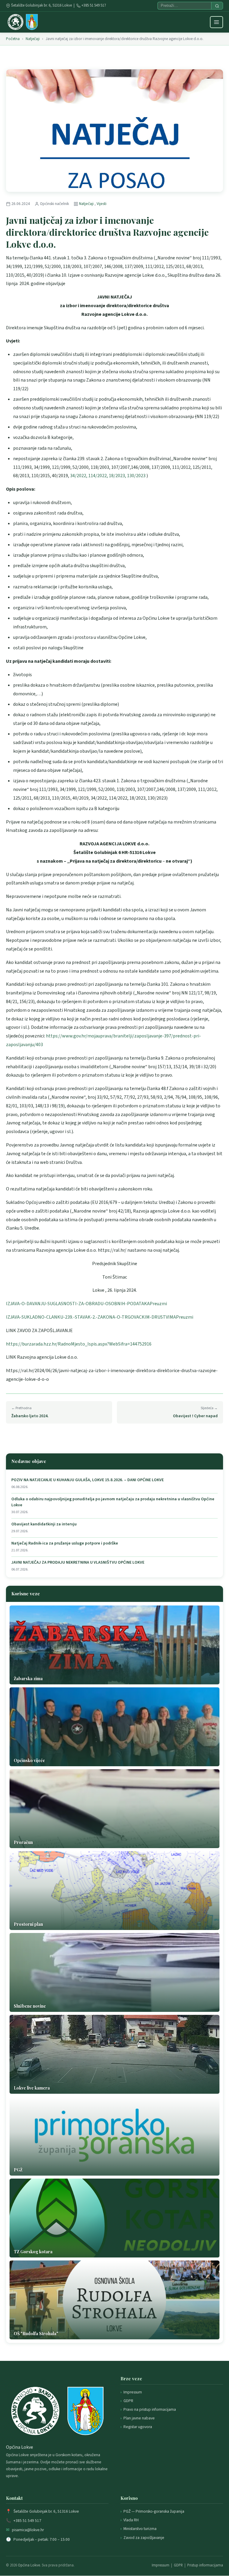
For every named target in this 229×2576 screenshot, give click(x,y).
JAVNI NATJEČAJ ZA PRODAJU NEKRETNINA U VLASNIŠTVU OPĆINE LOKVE (78, 1563)
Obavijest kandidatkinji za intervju (44, 1524)
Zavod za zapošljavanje (144, 2538)
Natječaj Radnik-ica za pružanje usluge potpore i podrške (65, 1543)
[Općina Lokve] (23, 22)
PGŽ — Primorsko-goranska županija (154, 2511)
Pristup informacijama (205, 2565)
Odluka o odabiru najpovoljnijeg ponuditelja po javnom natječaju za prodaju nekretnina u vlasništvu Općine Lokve (113, 1502)
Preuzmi (158, 1304)
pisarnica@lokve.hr (28, 2530)
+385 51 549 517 (94, 5)
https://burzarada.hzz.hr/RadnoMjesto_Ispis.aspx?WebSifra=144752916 (79, 1344)
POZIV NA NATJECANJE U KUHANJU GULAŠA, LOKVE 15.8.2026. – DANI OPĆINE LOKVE (88, 1480)
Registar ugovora (138, 2427)
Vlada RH (131, 2520)
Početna (13, 39)
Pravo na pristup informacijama (150, 2409)
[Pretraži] (217, 6)
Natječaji (33, 39)
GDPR (128, 2401)
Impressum (133, 2392)
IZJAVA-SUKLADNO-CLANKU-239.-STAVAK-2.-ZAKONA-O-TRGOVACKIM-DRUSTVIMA (91, 1317)
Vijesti (102, 204)
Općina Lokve (29, 2565)
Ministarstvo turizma (140, 2529)
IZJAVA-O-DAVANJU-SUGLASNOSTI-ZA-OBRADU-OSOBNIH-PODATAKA (78, 1304)
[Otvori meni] (216, 22)
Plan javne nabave (139, 2418)
